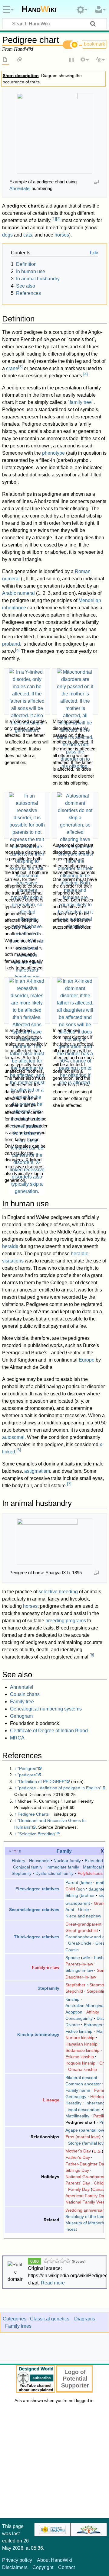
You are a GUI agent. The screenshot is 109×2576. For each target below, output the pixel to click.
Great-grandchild (82, 1930)
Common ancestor (83, 2084)
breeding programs (66, 1621)
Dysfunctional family (54, 1873)
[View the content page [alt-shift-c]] (5, 60)
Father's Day (78, 2157)
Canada (100, 2189)
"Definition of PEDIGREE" (42, 1781)
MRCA (17, 1738)
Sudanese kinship (82, 2050)
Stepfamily (21, 1873)
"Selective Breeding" (37, 1834)
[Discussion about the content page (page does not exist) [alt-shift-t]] (19, 60)
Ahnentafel (20, 188)
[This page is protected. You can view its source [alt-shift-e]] (72, 60)
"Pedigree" (28, 1768)
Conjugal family (28, 1867)
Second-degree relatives (34, 1910)
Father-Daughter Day (86, 2164)
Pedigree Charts (33, 1814)
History (18, 1861)
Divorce (73, 2025)
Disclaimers (15, 2567)
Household (39, 1861)
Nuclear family (67, 1861)
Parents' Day (78, 2183)
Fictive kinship (79, 2031)
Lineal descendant (83, 2110)
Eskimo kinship (80, 2057)
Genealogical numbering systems (46, 1709)
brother (88, 1895)
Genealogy (76, 2097)
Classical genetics (50, 2319)
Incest (71, 2229)
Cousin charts (25, 1694)
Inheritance (96, 2103)
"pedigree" (28, 1775)
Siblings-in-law (79, 1970)
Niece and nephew (83, 1916)
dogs (7, 235)
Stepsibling (97, 1991)
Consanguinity (79, 2018)
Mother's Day (78, 2151)
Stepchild (74, 1991)
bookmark (94, 44)
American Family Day (86, 2196)
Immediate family (63, 1867)
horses (62, 235)
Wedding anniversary (86, 2210)
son (81, 1889)
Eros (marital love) (83, 2137)
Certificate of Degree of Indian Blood (49, 1731)
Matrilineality (77, 2116)
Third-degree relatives (37, 1937)
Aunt (70, 1910)
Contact (66, 2567)
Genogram (21, 1716)
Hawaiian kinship (81, 2044)
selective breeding (58, 1592)
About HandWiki (54, 2560)
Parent (72, 1882)
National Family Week (86, 2202)
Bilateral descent (81, 2078)
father (86, 1882)
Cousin (72, 1950)
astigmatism (37, 1471)
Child (70, 1889)
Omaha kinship (83, 2069)
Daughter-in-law (81, 1977)
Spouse (73, 1958)
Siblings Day (77, 2170)
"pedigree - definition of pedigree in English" (59, 1788)
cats (28, 235)
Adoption (74, 2012)
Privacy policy (17, 2560)
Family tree (22, 1702)
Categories (15, 2319)
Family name (78, 2090)
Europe (87, 1360)
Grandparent (78, 1903)
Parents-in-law (79, 1964)
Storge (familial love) (88, 2143)
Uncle (84, 1910)
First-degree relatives (37, 1889)
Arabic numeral (18, 593)
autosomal (13, 1437)
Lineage (51, 2100)
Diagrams (85, 2319)
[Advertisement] (54, 2462)
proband (11, 644)
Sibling (72, 1895)
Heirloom (99, 2097)
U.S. (98, 2151)
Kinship (72, 1999)
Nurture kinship (80, 2038)
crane (12, 368)
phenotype (53, 453)
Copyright (43, 2567)
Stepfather (75, 1985)
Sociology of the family (87, 2217)
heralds (10, 1246)
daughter (97, 1889)
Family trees (18, 2326)
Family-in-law (46, 1967)
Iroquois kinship (80, 2063)
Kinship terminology (38, 2034)
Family (64, 1851)
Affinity (93, 2012)
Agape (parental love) (86, 2130)
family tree (81, 402)
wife (86, 1958)
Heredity (73, 2103)
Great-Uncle (80, 1943)
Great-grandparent (83, 1924)
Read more (53, 2283)
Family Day (79, 2189)
